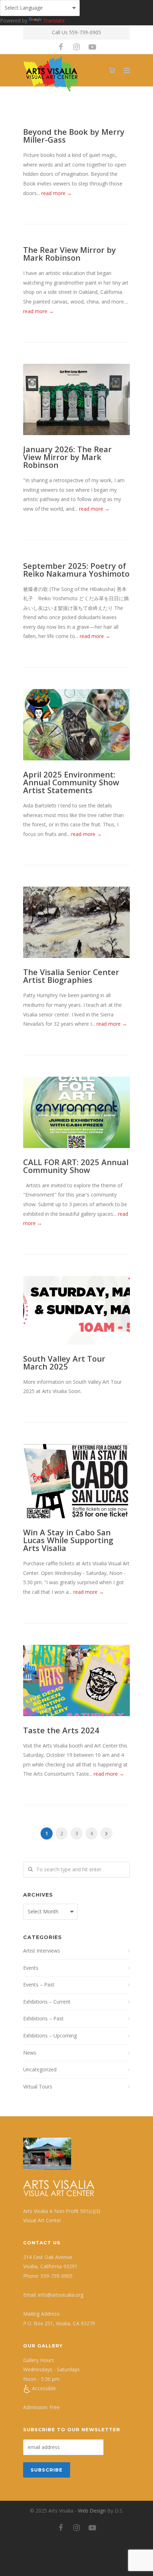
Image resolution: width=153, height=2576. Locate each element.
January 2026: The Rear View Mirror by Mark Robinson (67, 457)
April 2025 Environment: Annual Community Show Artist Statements (71, 782)
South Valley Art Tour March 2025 (64, 1362)
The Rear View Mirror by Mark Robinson (70, 254)
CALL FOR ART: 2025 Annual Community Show (76, 1166)
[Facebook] (61, 47)
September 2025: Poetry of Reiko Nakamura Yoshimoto (76, 570)
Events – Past (39, 1985)
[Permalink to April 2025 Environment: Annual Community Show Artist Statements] (76, 725)
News (30, 2053)
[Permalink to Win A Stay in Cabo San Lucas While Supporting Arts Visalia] (76, 1481)
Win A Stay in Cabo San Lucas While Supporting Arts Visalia (68, 1540)
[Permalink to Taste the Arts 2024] (76, 1680)
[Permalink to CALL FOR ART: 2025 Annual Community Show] (76, 1112)
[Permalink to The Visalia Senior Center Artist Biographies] (76, 922)
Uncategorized (40, 2069)
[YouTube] (92, 47)
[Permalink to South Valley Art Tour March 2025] (76, 1310)
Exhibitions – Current (47, 2002)
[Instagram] (76, 47)
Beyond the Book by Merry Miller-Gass (74, 136)
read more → (57, 193)
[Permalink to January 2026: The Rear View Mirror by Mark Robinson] (76, 399)
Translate (54, 21)
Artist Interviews (42, 1951)
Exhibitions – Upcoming (50, 2036)
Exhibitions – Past (43, 2018)
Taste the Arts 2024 (61, 1730)
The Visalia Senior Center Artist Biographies (71, 976)
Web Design (92, 2511)
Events (31, 1968)
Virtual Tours (38, 2087)
